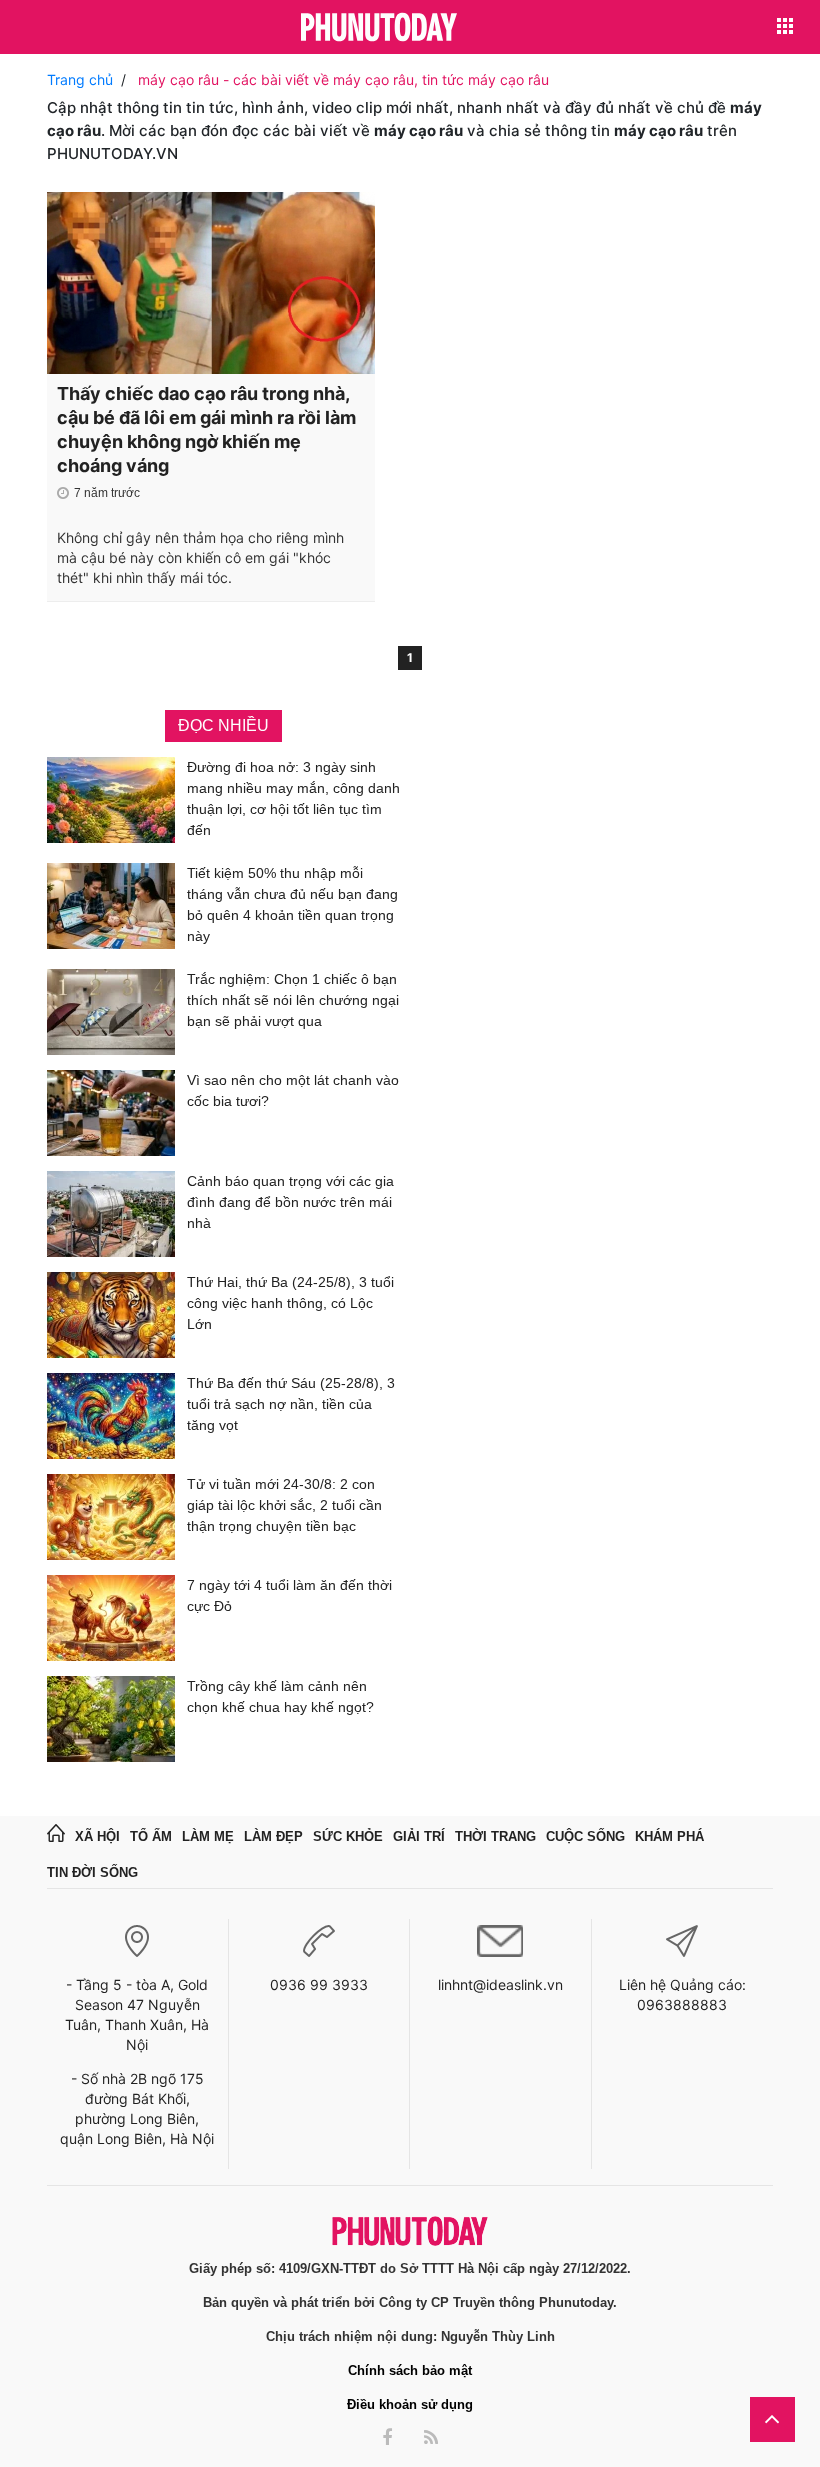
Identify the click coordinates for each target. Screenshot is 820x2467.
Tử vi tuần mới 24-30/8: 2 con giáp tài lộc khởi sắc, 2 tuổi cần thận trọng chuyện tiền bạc (284, 1505)
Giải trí (419, 1836)
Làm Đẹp (273, 1836)
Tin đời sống (92, 1872)
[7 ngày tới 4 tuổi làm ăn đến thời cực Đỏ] (111, 1618)
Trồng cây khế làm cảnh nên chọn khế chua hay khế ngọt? (280, 1696)
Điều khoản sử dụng (410, 2404)
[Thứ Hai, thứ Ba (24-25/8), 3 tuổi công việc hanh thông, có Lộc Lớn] (111, 1315)
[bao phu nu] (379, 28)
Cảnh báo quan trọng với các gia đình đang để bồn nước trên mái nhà (290, 1202)
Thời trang (495, 1836)
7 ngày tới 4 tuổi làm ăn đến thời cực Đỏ (289, 1595)
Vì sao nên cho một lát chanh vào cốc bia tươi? (293, 1090)
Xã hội (97, 1836)
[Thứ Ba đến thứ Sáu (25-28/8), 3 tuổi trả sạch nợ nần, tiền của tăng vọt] (111, 1416)
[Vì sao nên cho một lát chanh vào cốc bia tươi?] (111, 1113)
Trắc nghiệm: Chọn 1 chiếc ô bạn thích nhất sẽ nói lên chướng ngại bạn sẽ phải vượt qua (293, 1000)
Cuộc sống (585, 1836)
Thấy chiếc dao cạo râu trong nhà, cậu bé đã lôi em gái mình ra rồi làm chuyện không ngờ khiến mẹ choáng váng (206, 429)
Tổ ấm (151, 1836)
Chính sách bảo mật (410, 2370)
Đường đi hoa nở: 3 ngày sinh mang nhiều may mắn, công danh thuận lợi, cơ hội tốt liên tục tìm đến (293, 798)
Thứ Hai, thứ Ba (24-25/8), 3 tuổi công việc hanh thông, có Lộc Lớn (290, 1303)
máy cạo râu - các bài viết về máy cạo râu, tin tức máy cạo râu (343, 79)
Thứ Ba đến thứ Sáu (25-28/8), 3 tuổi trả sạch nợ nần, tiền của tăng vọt (291, 1404)
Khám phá (669, 1836)
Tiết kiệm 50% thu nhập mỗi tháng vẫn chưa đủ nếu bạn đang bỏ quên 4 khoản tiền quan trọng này (292, 904)
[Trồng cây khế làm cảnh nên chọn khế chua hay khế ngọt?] (111, 1719)
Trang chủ (80, 79)
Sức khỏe (348, 1836)
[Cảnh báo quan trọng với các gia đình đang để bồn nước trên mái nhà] (111, 1214)
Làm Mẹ (208, 1836)
